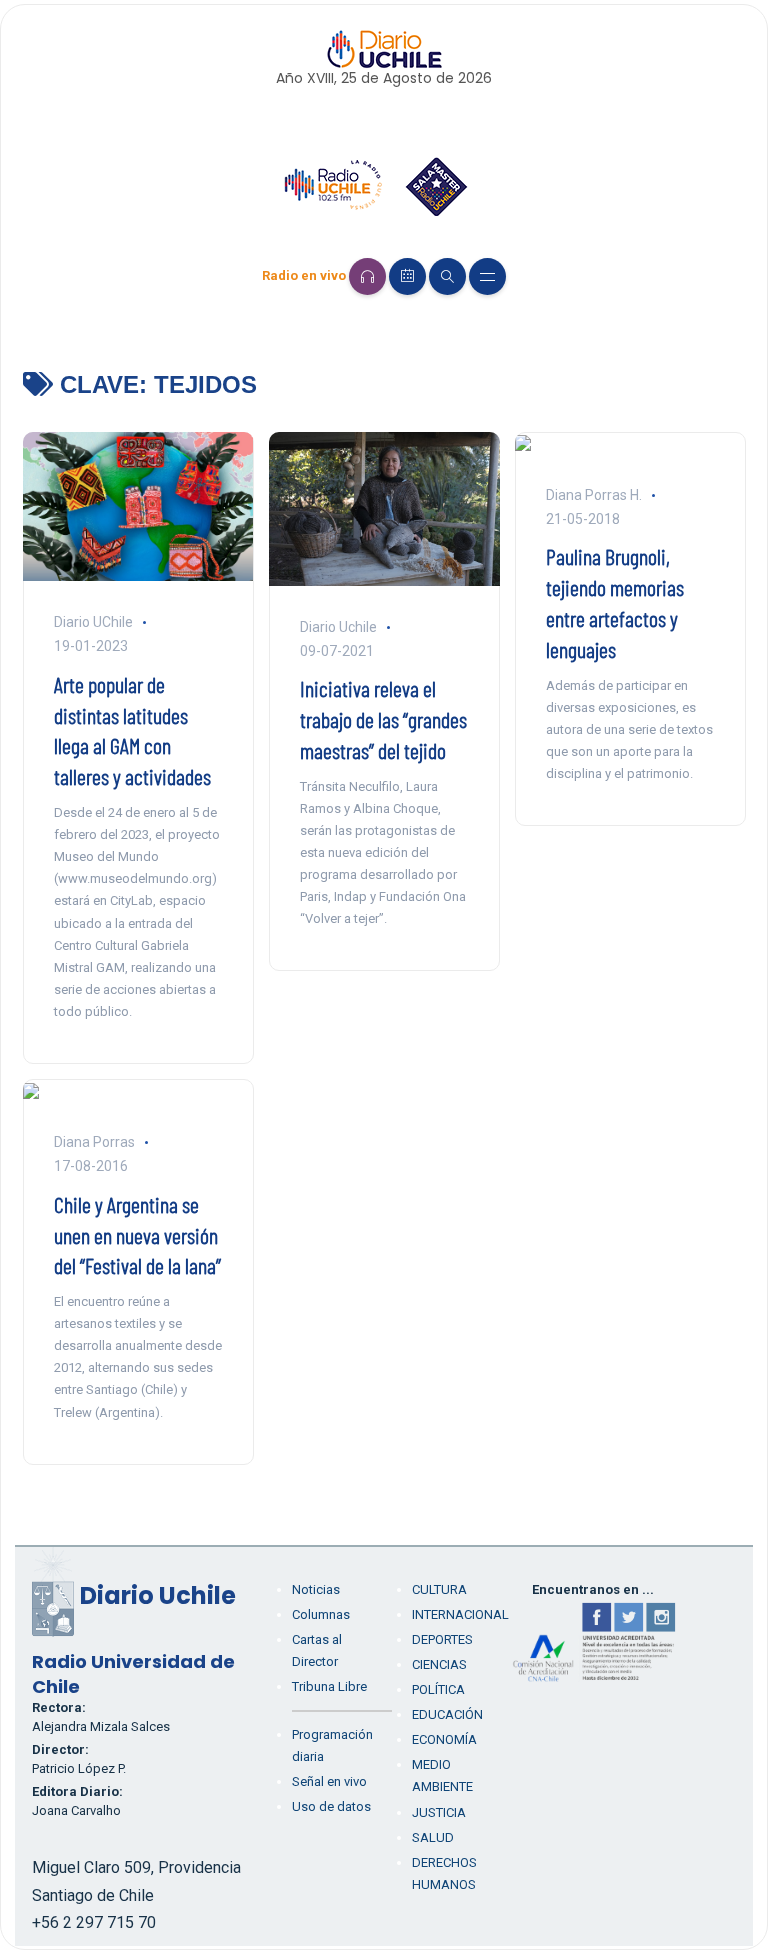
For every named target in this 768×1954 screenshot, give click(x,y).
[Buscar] (447, 276)
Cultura (439, 1589)
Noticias (316, 1589)
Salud (433, 1837)
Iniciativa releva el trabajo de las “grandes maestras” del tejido (383, 719)
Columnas (321, 1614)
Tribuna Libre (329, 1686)
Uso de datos (331, 1806)
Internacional (460, 1614)
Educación (447, 1714)
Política (438, 1689)
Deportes (442, 1639)
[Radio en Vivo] (367, 276)
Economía (444, 1739)
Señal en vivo (329, 1781)
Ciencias (439, 1664)
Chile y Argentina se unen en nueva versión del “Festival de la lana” (137, 1235)
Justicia (439, 1812)
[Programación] (407, 276)
